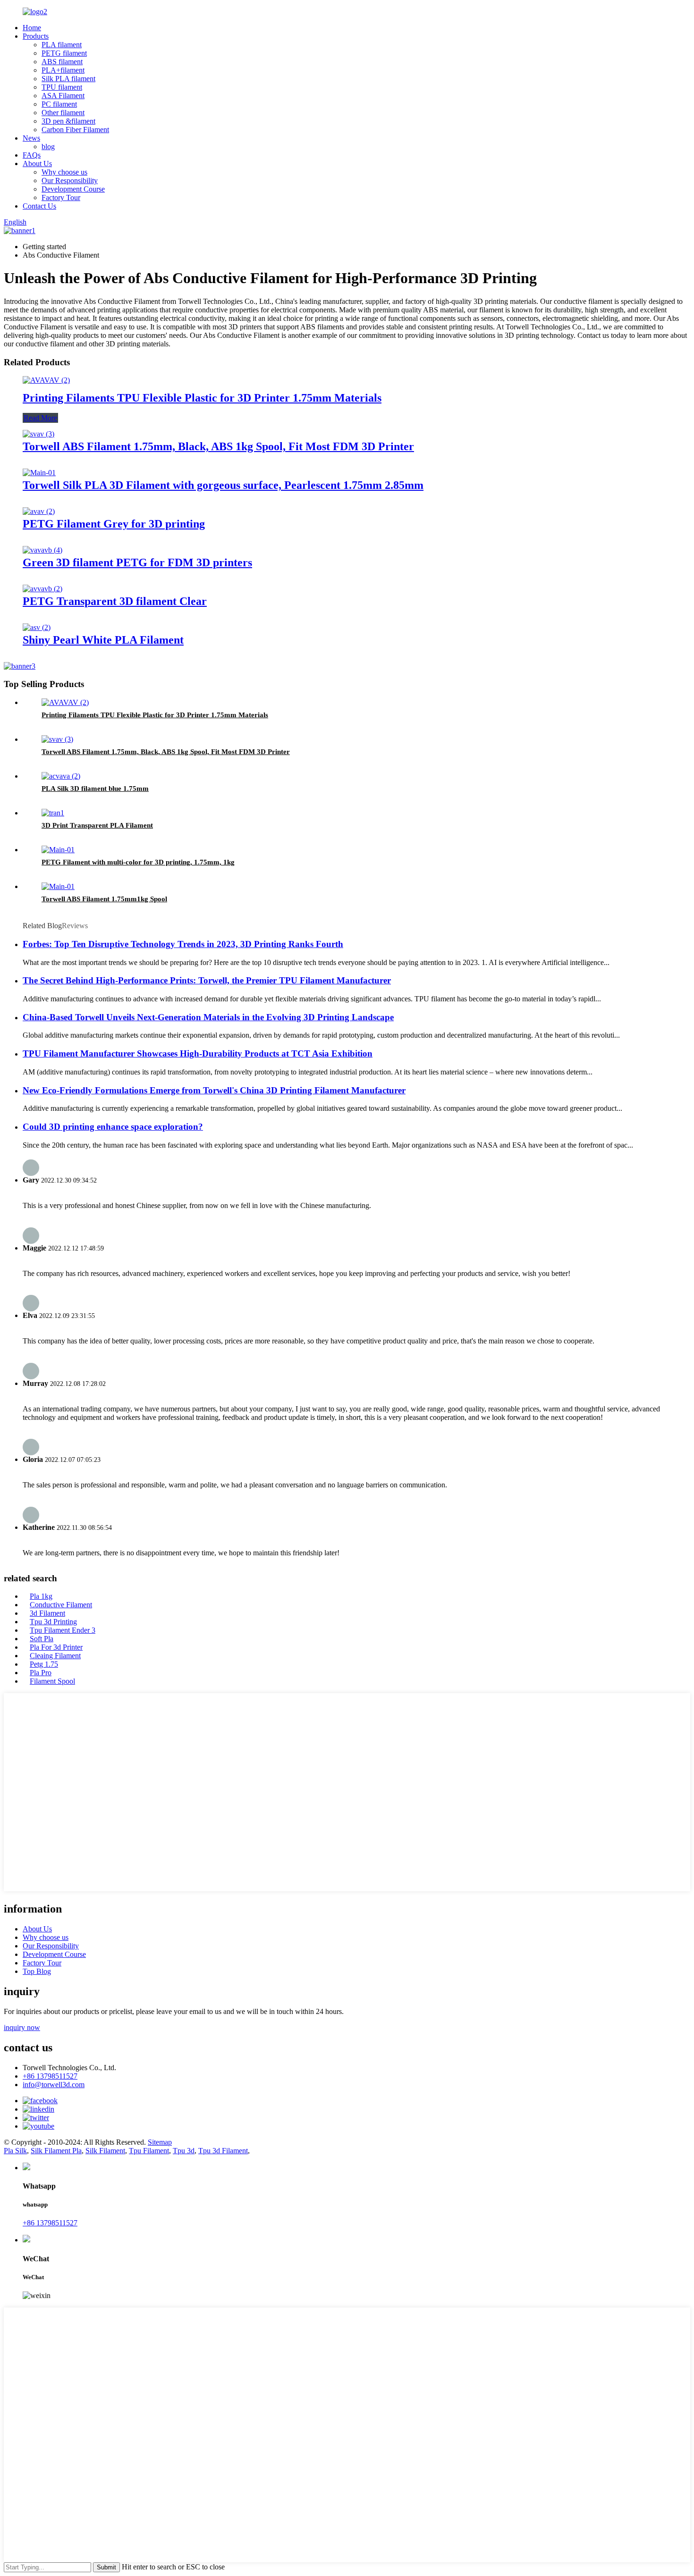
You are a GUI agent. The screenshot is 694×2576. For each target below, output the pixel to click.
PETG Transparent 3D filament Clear (115, 601)
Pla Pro (41, 1673)
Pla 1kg (41, 1596)
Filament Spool (52, 1681)
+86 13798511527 (50, 2076)
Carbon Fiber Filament (75, 130)
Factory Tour (61, 197)
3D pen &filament (68, 121)
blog (48, 147)
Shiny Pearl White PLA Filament (103, 640)
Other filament (63, 113)
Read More (40, 418)
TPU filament (62, 87)
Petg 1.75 (44, 1664)
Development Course (73, 189)
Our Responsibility (70, 180)
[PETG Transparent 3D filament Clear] (42, 589)
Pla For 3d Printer (56, 1647)
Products (36, 36)
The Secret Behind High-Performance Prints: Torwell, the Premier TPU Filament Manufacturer (207, 980)
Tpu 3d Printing (53, 1622)
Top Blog (37, 1971)
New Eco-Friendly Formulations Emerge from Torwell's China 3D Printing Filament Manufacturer (214, 1090)
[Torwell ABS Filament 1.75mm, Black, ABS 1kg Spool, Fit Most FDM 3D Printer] (38, 434)
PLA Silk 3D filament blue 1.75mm (95, 789)
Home (32, 28)
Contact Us (39, 206)
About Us (37, 164)
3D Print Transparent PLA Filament (97, 825)
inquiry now (22, 2027)
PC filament (59, 104)
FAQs (32, 155)
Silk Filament (105, 2151)
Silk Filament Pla (56, 2151)
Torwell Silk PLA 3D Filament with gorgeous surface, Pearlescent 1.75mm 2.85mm (223, 485)
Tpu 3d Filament (223, 2151)
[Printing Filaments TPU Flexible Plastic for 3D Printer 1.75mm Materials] (46, 380)
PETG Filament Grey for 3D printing (114, 524)
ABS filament (62, 62)
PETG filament (64, 53)
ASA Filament (63, 96)
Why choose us (64, 172)
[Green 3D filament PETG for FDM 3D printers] (42, 550)
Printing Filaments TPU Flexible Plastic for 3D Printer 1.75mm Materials (202, 398)
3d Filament (47, 1613)
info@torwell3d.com (54, 2085)
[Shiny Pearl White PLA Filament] (37, 627)
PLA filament (62, 45)
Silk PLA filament (68, 79)
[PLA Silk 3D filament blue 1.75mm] (61, 776)
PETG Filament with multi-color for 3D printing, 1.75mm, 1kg (138, 862)
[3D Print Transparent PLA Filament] (53, 813)
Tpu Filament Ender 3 (63, 1630)
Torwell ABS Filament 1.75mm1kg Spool (104, 899)
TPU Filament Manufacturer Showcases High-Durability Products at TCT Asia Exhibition (198, 1053)
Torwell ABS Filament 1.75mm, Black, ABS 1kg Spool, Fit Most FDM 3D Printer (218, 446)
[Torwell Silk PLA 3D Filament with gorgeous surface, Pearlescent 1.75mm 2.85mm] (39, 473)
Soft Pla (42, 1639)
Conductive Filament (61, 1605)
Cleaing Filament (55, 1656)
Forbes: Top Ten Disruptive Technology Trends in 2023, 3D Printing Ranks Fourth (183, 944)
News (31, 138)
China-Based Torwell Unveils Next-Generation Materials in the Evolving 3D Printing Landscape (208, 1017)
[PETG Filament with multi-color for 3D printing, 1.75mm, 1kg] (58, 850)
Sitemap (160, 2142)
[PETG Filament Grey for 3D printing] (39, 511)
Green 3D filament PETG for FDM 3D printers (137, 562)
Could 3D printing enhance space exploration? (113, 1127)
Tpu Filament (149, 2151)
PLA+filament (63, 70)
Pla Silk (15, 2151)
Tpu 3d (184, 2151)
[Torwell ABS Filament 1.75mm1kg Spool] (58, 886)
